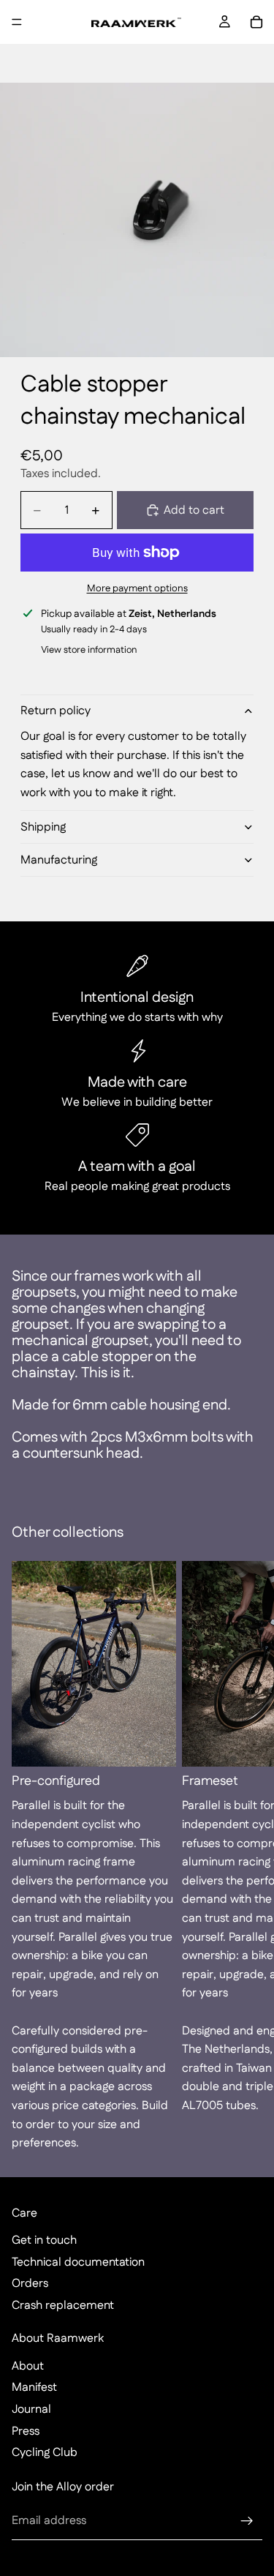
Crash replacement (63, 2306)
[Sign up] (247, 2521)
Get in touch (44, 2240)
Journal (31, 2410)
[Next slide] (246, 1857)
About (28, 2366)
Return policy (56, 711)
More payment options (137, 589)
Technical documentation (78, 2262)
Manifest (34, 2388)
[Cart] (256, 22)
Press (26, 2431)
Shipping (43, 827)
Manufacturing (59, 860)
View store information (89, 650)
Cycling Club (45, 2453)
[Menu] (17, 22)
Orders (30, 2284)
